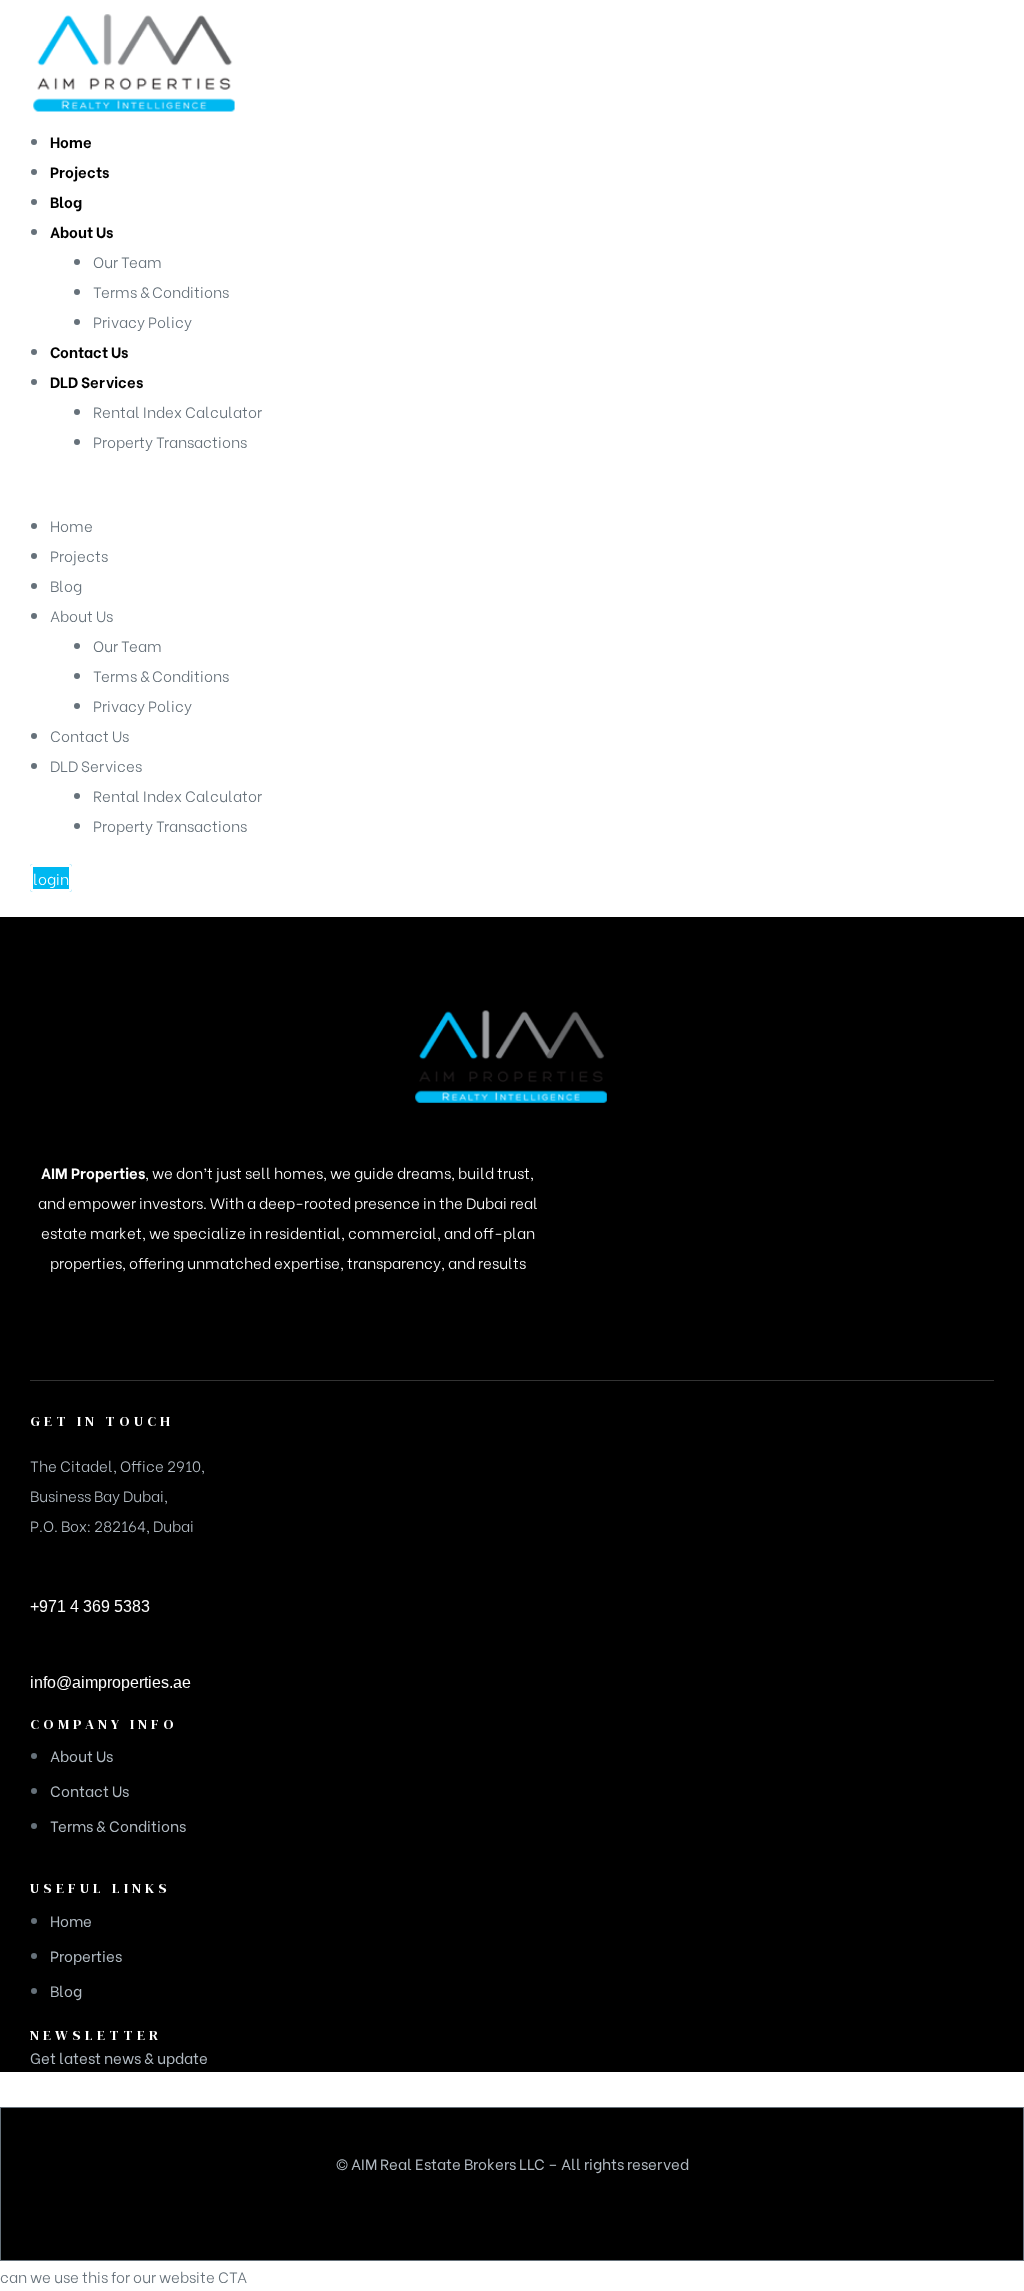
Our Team (127, 645)
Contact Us (89, 735)
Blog (66, 585)
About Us (81, 615)
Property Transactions (170, 825)
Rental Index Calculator (177, 795)
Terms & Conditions (161, 675)
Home (71, 525)
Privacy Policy (142, 705)
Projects (79, 555)
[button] (51, 878)
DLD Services (96, 765)
